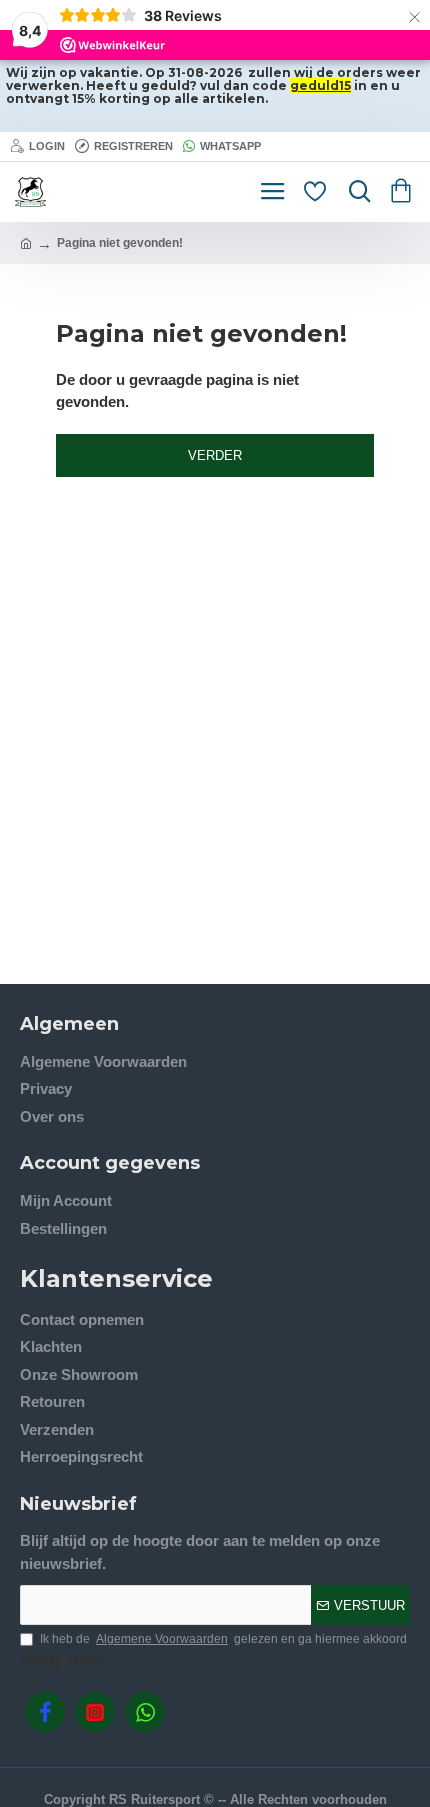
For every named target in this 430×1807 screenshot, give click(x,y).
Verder (215, 455)
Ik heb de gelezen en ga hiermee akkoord (223, 1639)
